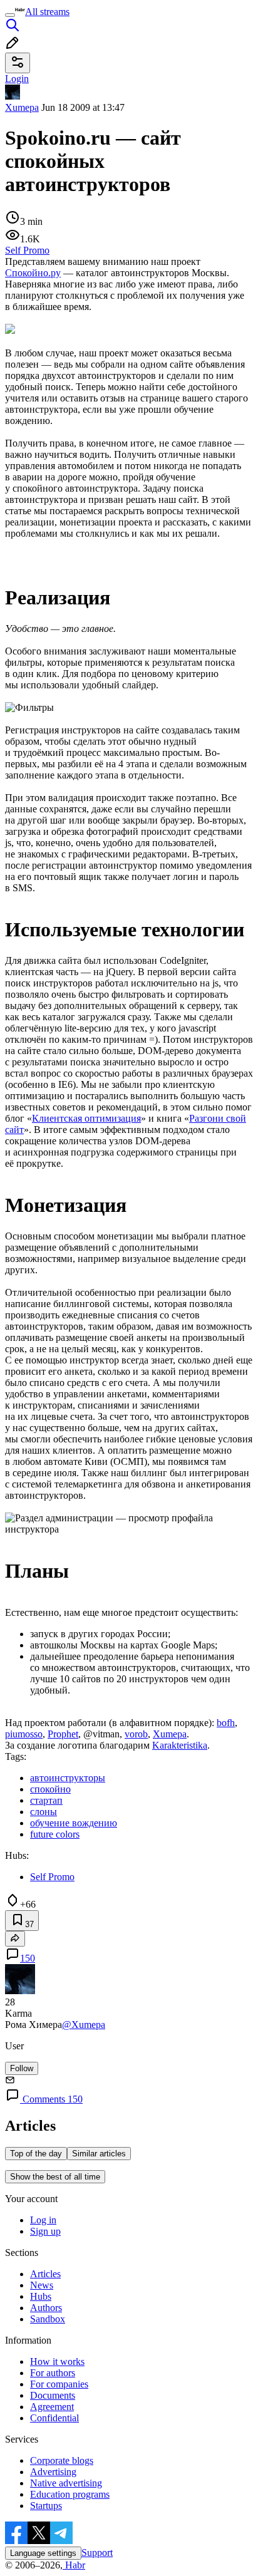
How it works (57, 2361)
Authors (46, 2308)
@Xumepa (84, 2025)
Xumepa (22, 107)
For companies (59, 2384)
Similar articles (99, 2154)
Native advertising (66, 2483)
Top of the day (36, 2154)
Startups (46, 2506)
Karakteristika (180, 1745)
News (42, 2285)
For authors (53, 2373)
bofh (226, 1723)
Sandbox (48, 2319)
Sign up (45, 2231)
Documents (53, 2395)
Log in (43, 2220)
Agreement (52, 2407)
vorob (136, 1734)
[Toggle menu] (10, 15)
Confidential (54, 2418)
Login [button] (17, 79)
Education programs (70, 2494)
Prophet (63, 1734)
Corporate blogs (62, 2460)
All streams (47, 12)
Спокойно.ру (33, 273)
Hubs (41, 2296)
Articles (45, 2274)
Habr (74, 2565)
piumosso (24, 1734)
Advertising (53, 2472)
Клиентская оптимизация (86, 1118)
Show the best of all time (55, 2177)
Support (97, 2553)
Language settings (43, 2553)
